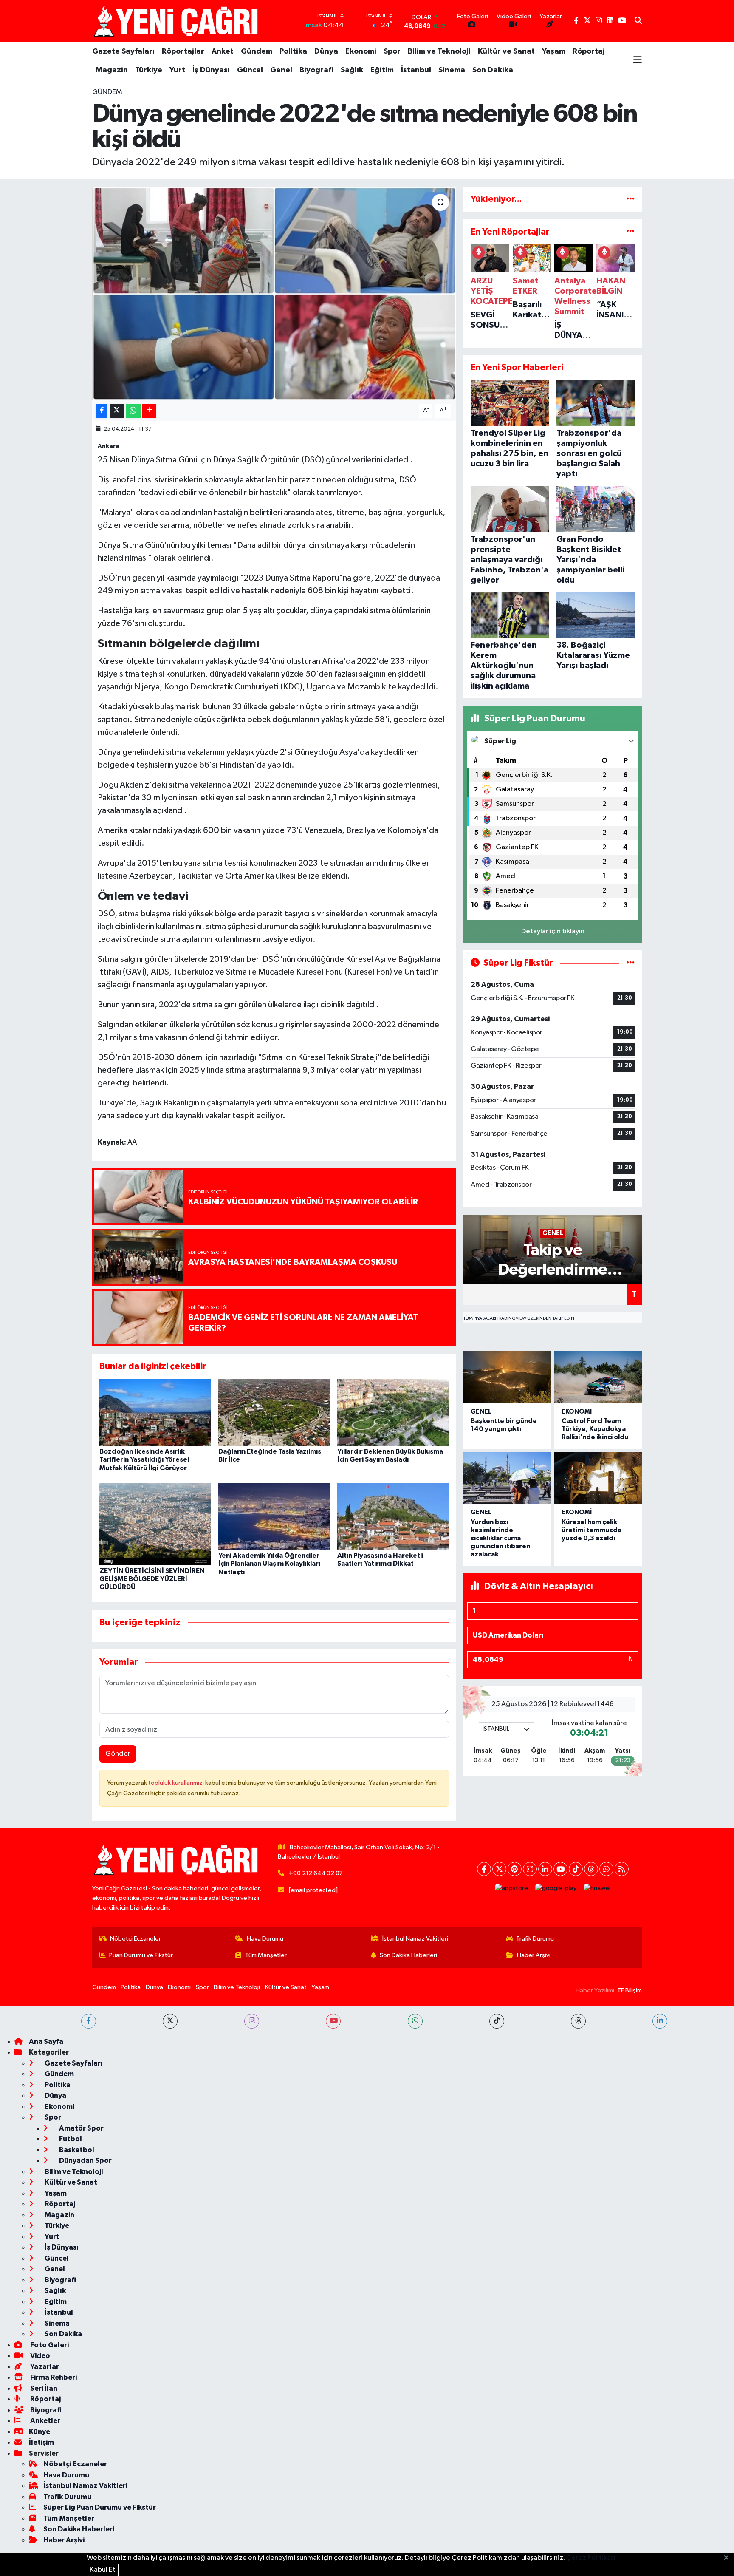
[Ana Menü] (638, 61)
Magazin (112, 70)
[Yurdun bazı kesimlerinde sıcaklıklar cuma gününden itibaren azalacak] (507, 1478)
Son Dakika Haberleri (408, 1955)
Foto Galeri (49, 2345)
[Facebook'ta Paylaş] (102, 411)
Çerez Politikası (591, 2558)
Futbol (70, 2139)
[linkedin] (660, 2021)
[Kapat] (729, 2558)
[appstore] (512, 1888)
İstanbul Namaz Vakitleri (415, 1939)
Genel (281, 70)
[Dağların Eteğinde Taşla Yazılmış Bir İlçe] (274, 1412)
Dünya (326, 51)
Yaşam (554, 51)
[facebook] (89, 2021)
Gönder (118, 1754)
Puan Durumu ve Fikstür (141, 1955)
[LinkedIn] (545, 1869)
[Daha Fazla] (149, 411)
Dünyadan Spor (85, 2161)
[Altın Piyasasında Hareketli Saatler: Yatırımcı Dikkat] (393, 1516)
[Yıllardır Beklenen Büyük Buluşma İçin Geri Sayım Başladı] (393, 1412)
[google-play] (556, 1888)
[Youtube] (560, 1869)
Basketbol (76, 2150)
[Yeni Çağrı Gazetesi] (177, 21)
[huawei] (597, 1888)
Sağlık (352, 70)
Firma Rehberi (53, 2377)
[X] (499, 1869)
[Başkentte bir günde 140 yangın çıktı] (507, 1377)
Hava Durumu (265, 1939)
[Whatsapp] (606, 1869)
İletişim (41, 2442)
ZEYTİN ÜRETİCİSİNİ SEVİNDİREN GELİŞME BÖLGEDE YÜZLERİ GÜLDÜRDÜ (152, 1579)
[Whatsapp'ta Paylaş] (133, 411)
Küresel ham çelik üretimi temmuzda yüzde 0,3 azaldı (591, 1530)
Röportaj (589, 51)
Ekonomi (361, 51)
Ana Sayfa (46, 2042)
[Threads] (591, 1869)
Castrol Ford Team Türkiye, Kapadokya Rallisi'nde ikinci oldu (595, 1429)
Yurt (177, 70)
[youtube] (333, 2021)
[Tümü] (631, 199)
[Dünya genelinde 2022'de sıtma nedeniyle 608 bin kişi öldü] (274, 293)
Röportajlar (183, 51)
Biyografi (316, 70)
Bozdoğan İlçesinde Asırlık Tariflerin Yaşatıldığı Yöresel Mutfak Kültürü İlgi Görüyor (144, 1459)
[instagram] (252, 2021)
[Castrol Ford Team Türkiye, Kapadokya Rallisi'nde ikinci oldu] (598, 1377)
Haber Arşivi (534, 1955)
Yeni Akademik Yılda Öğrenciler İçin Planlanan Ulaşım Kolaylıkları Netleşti (269, 1564)
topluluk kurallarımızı (177, 1783)
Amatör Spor (81, 2128)
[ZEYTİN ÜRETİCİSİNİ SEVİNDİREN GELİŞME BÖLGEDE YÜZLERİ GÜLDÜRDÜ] (155, 1524)
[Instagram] (530, 1869)
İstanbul (416, 70)
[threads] (578, 2021)
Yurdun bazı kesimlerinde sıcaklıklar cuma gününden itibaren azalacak (500, 1538)
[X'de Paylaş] (117, 411)
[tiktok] (497, 2021)
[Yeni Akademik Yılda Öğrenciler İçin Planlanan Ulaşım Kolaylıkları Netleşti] (274, 1516)
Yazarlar (44, 2367)
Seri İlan (43, 2388)
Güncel (250, 70)
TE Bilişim (630, 1991)
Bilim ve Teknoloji (439, 51)
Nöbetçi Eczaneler (136, 1939)
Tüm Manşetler (266, 1955)
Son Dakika (493, 70)
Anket (223, 51)
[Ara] (638, 21)
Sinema (452, 70)
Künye (40, 2432)
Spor (392, 51)
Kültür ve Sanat (506, 51)
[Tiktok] (576, 1869)
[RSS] (622, 1869)
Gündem (257, 51)
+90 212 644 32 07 (316, 1873)
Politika (293, 51)
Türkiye (149, 70)
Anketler (45, 2421)
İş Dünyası (211, 70)
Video (40, 2356)
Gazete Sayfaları (123, 51)
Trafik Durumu (535, 1939)
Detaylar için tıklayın (553, 931)
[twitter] (170, 2021)
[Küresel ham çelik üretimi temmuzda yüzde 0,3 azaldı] (598, 1478)
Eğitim (382, 70)
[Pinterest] (515, 1869)
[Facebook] (484, 1869)
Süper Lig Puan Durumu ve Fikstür (100, 2507)
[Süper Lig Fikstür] (631, 963)
